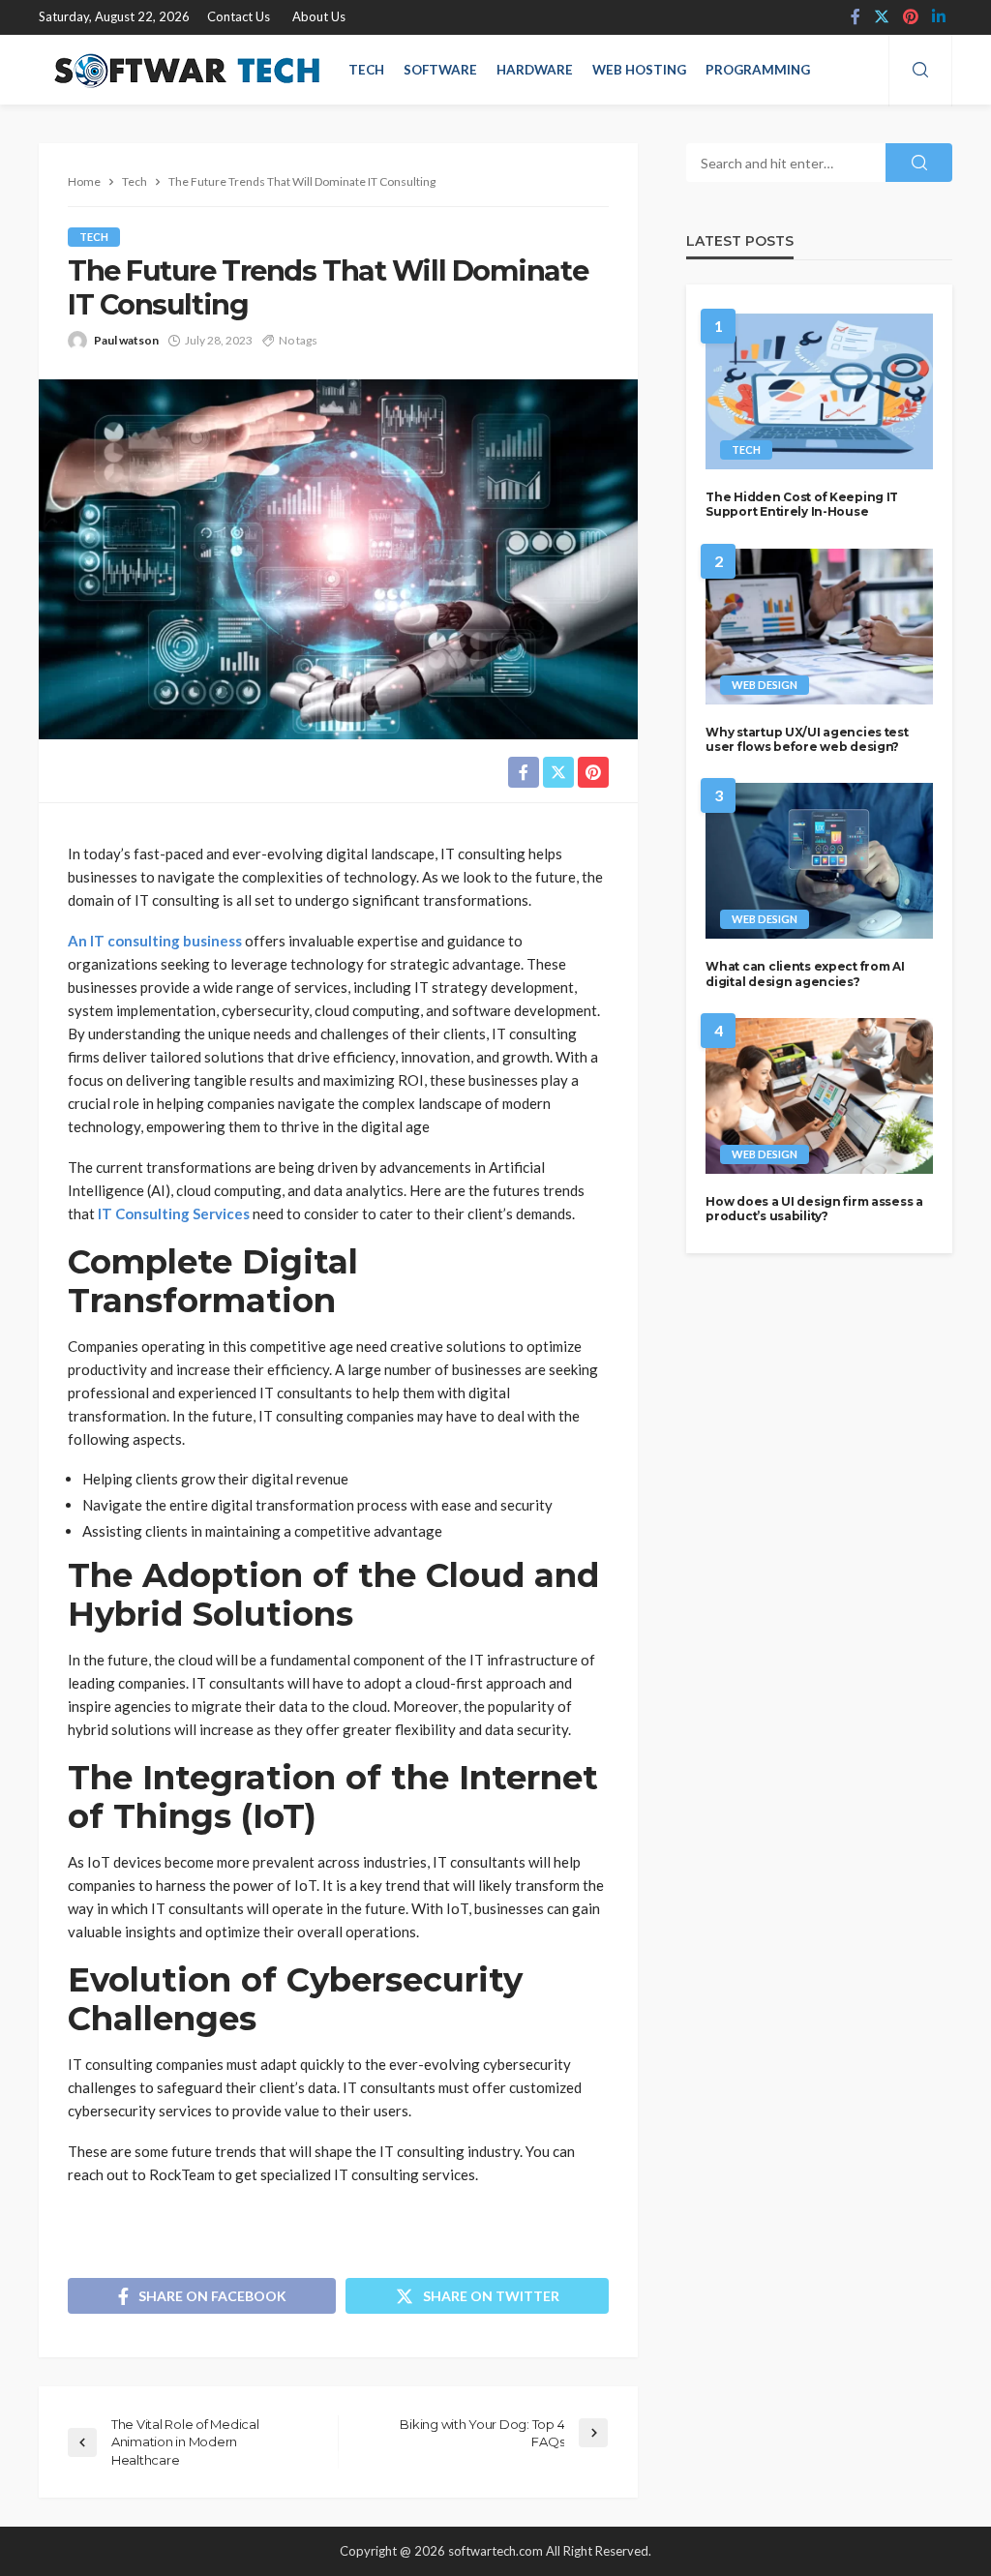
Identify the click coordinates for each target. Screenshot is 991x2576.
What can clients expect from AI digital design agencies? (805, 973)
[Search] (920, 71)
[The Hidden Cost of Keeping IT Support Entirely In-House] (819, 391)
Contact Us (239, 16)
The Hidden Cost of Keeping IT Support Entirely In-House (802, 504)
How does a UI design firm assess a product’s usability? (814, 1209)
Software (440, 70)
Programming (758, 70)
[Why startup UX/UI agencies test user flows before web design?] (819, 627)
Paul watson (126, 340)
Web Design (765, 685)
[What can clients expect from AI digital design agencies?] (819, 861)
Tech (366, 70)
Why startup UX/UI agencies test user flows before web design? (807, 739)
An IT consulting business (155, 941)
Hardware (535, 70)
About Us (319, 16)
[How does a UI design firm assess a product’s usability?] (819, 1096)
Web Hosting (639, 70)
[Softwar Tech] (184, 70)
